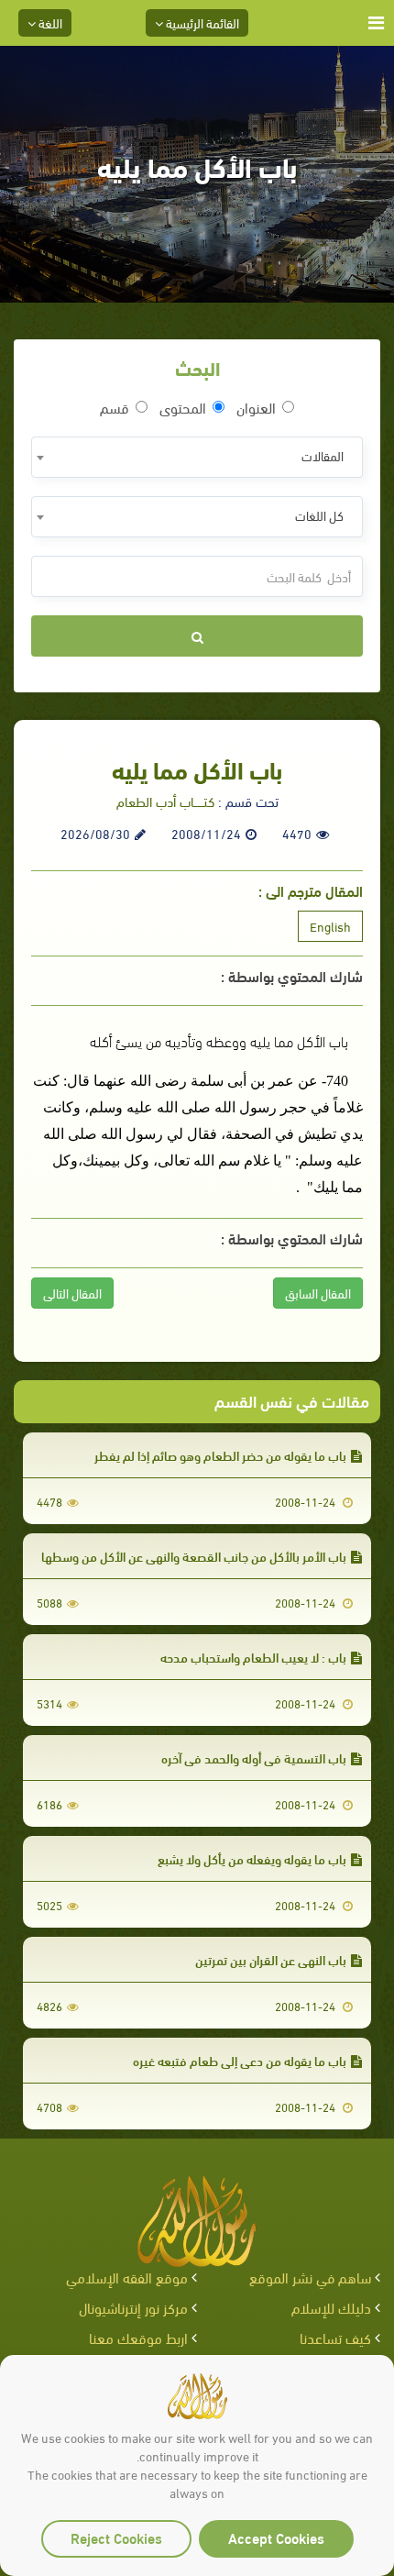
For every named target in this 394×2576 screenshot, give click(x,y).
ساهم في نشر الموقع (310, 2277)
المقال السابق (318, 1293)
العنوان (256, 407)
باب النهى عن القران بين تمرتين (271, 1959)
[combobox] (197, 457)
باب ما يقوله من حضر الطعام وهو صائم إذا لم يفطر (220, 1455)
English (330, 926)
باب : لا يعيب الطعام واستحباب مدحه (253, 1657)
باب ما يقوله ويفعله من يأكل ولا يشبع (252, 1858)
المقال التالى (72, 1293)
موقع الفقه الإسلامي (127, 2277)
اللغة (49, 22)
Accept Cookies (276, 2537)
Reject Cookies (116, 2537)
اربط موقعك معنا (138, 2337)
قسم (115, 407)
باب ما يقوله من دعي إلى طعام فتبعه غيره (240, 2060)
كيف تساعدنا (335, 2337)
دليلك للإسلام (331, 2307)
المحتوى (183, 407)
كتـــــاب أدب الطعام (165, 801)
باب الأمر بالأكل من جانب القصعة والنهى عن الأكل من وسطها (194, 1556)
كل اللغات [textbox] (319, 515)
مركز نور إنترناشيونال (133, 2307)
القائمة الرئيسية (201, 22)
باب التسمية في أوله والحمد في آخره (254, 1758)
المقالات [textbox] (323, 455)
